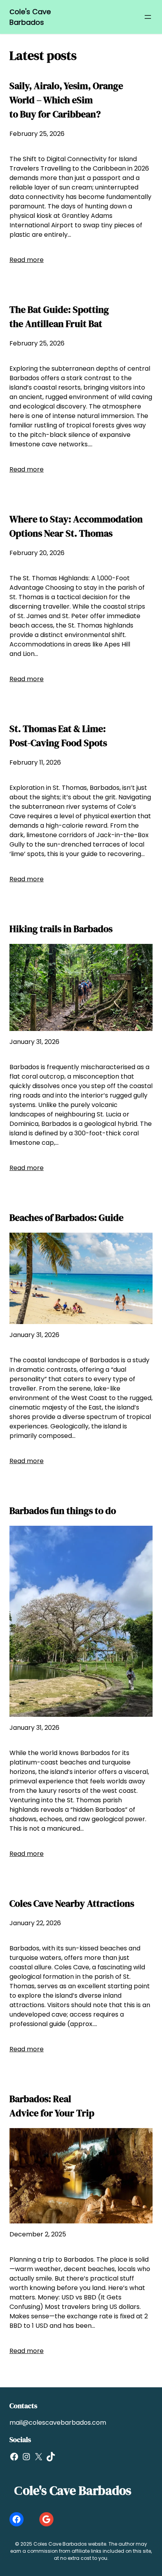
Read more (27, 260)
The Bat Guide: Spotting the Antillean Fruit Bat (59, 317)
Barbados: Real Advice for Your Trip (52, 2106)
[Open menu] (148, 17)
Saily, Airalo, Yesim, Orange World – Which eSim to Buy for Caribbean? (66, 100)
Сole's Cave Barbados (73, 2491)
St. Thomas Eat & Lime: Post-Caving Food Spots (58, 736)
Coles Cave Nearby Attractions (72, 1903)
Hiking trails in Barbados (61, 929)
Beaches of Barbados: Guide (66, 1217)
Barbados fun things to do (63, 1511)
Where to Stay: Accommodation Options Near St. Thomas (76, 526)
